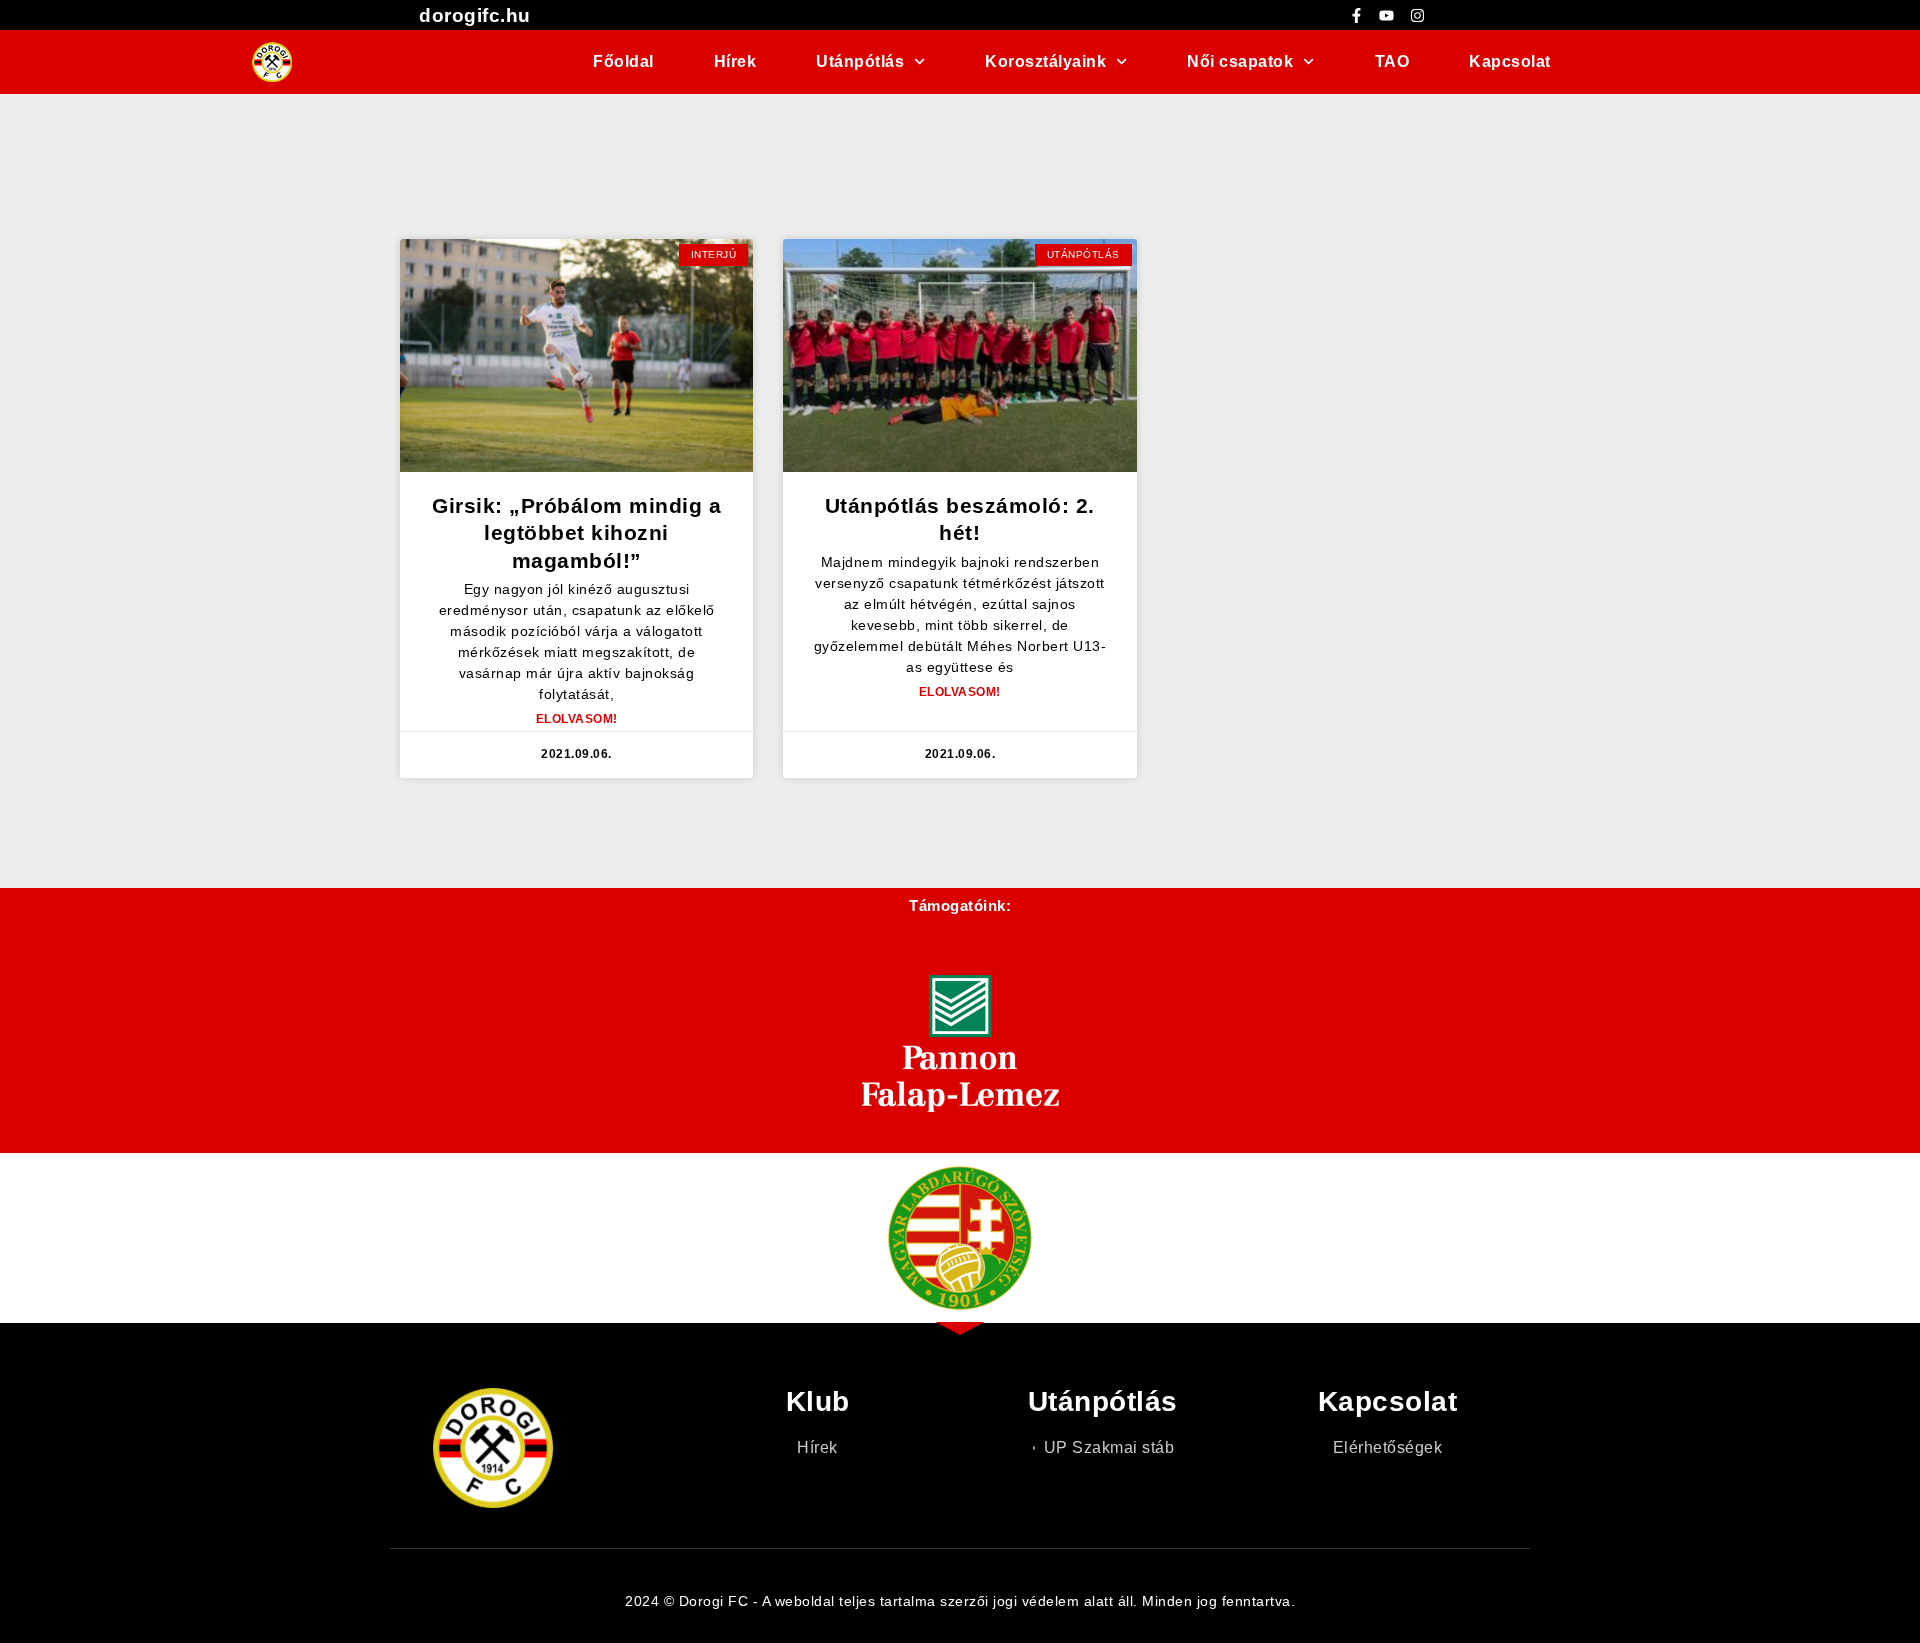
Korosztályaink (1045, 61)
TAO (1392, 61)
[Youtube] (1387, 15)
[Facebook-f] (1356, 15)
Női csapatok (1240, 61)
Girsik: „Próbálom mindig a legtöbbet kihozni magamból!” (576, 533)
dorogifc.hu (475, 15)
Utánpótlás (860, 61)
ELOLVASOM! (577, 719)
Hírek (735, 61)
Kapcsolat (1510, 61)
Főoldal (623, 61)
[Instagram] (1417, 15)
